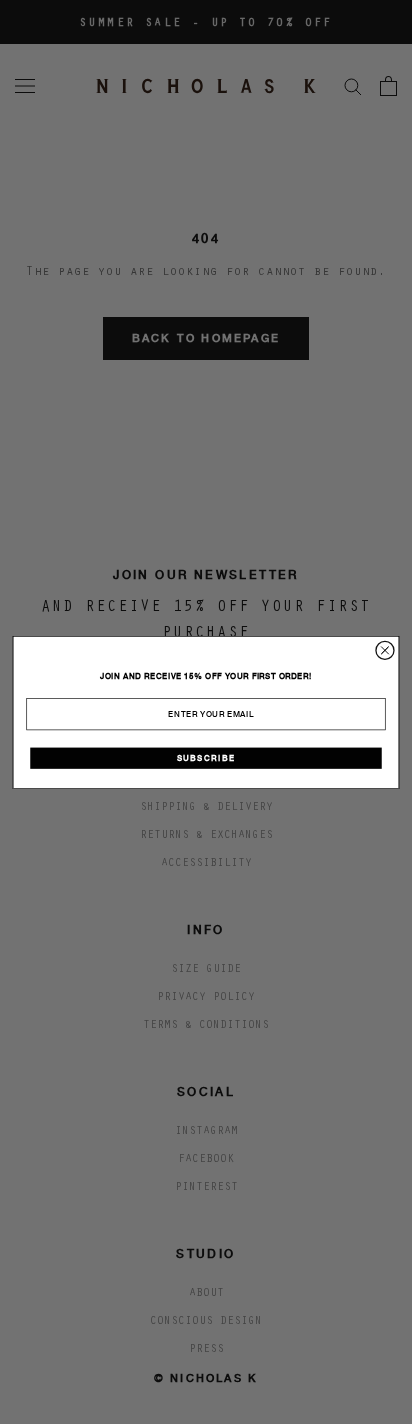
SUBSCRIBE (206, 758)
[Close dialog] (385, 650)
